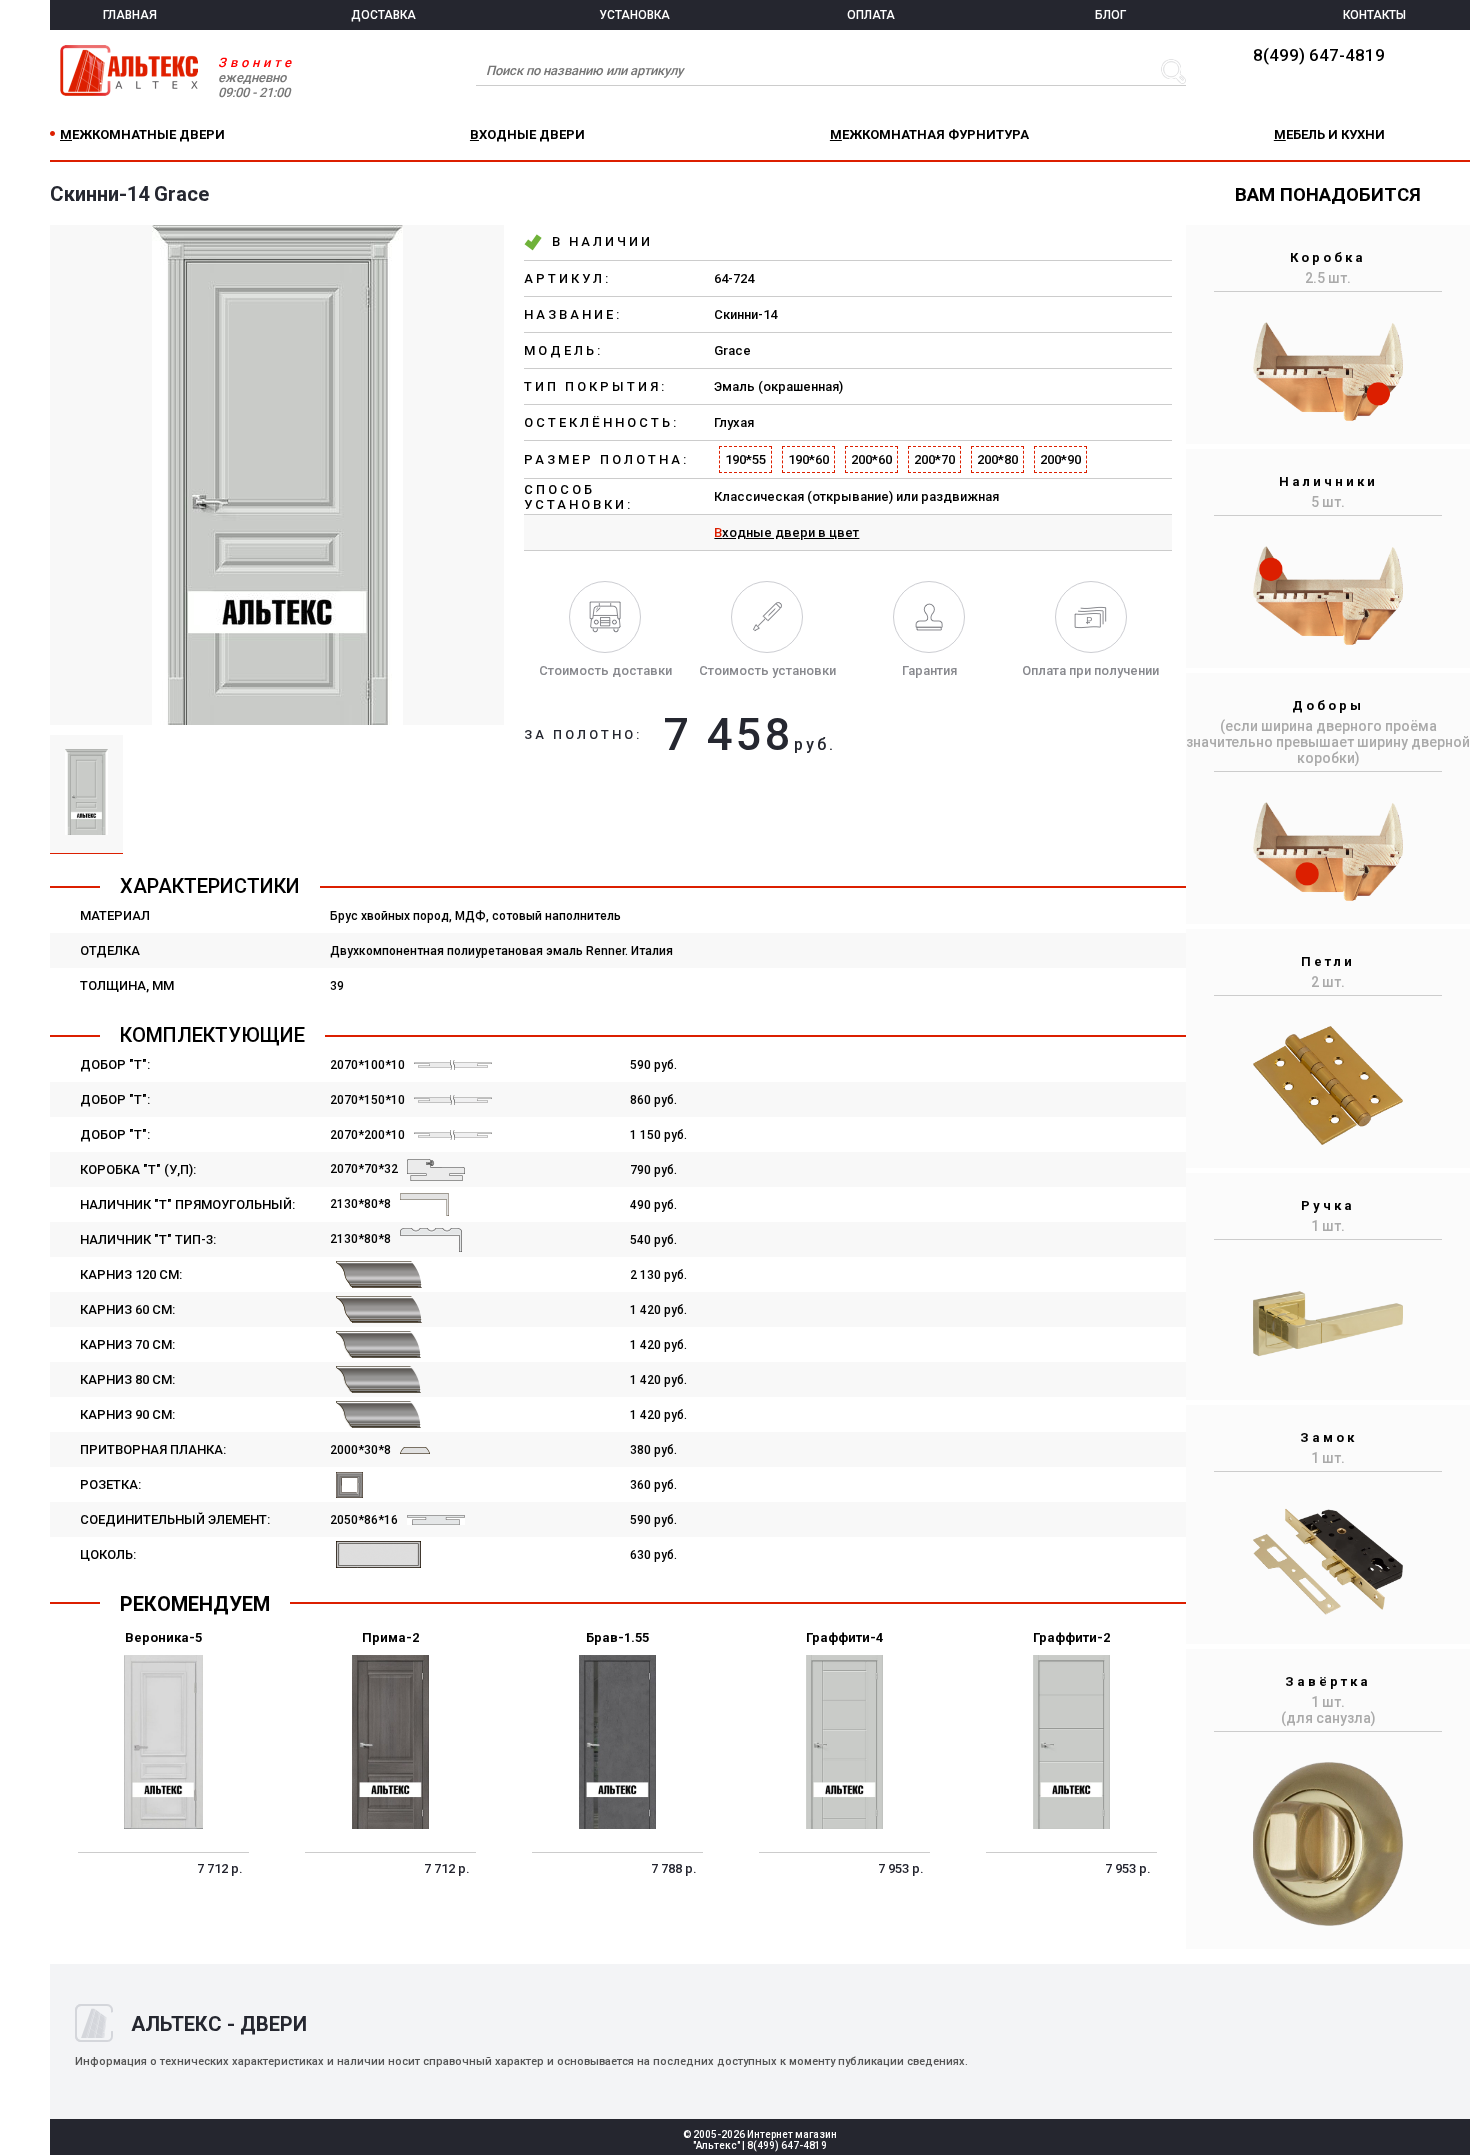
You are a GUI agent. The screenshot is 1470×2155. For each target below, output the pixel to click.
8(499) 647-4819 (1319, 55)
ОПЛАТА (871, 15)
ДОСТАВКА (383, 15)
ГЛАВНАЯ (130, 15)
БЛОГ (1110, 15)
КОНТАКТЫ (1374, 15)
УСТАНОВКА (634, 15)
